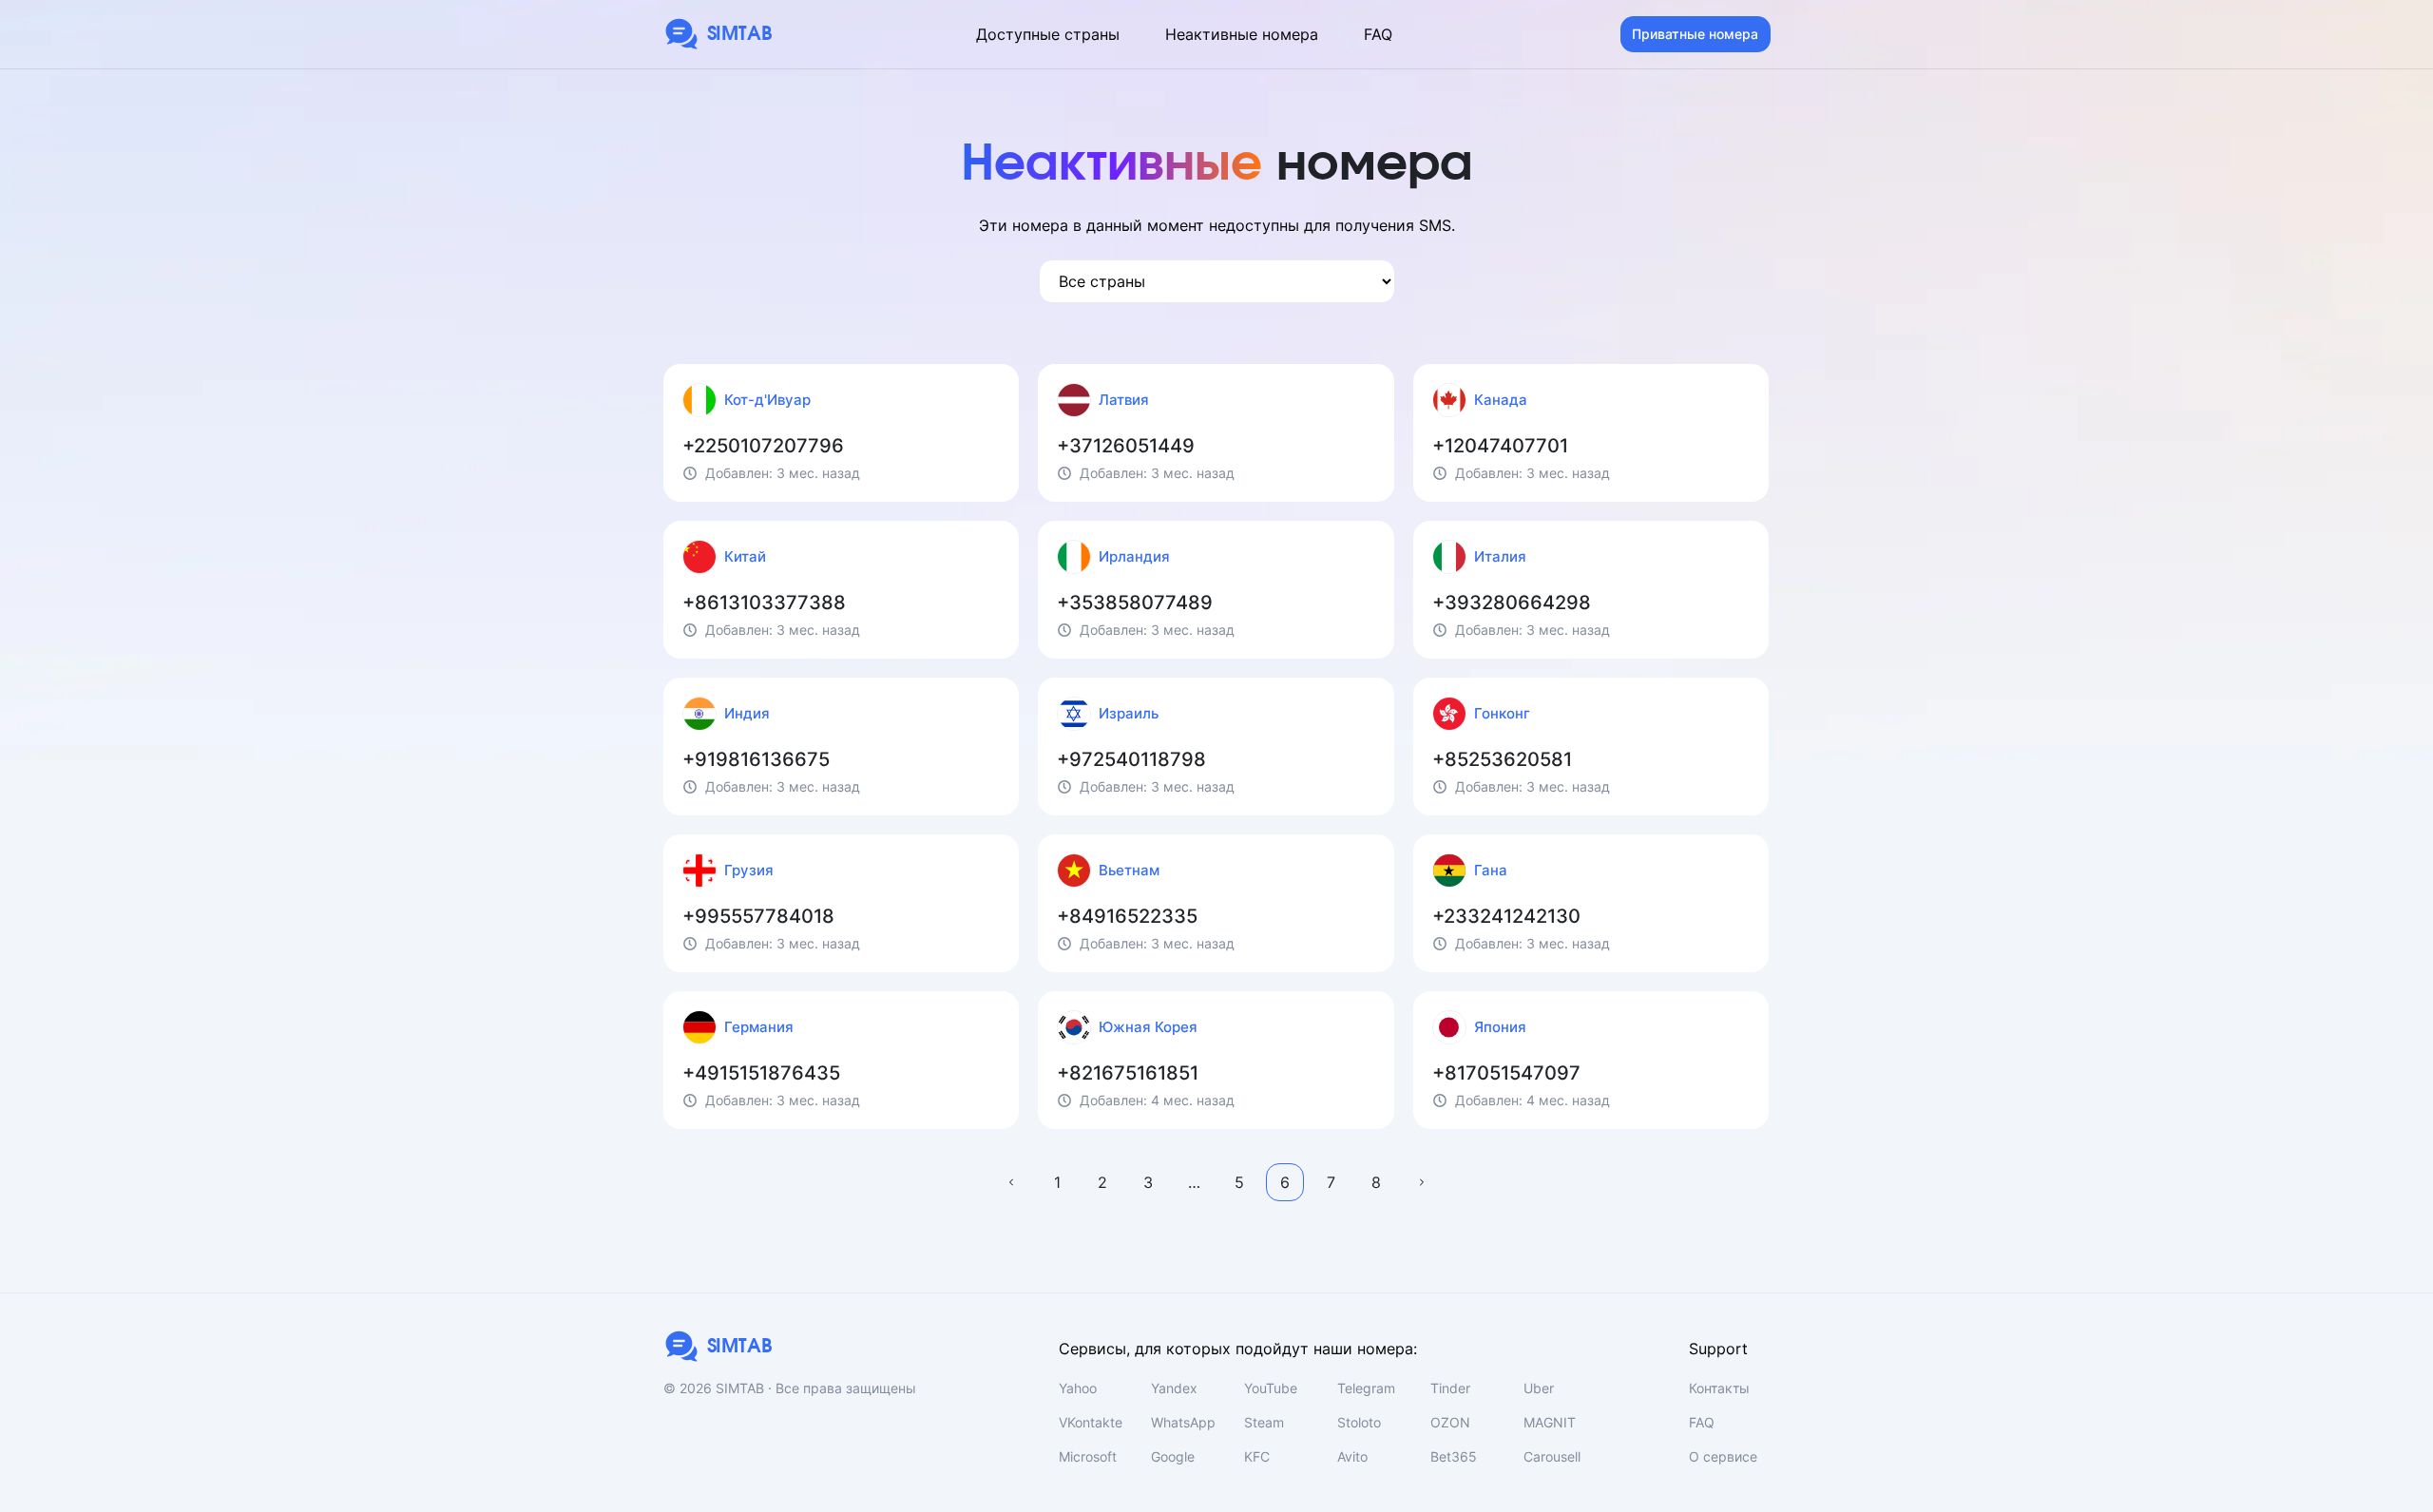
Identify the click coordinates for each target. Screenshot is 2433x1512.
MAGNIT (1550, 1422)
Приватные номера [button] (1695, 34)
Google (1173, 1456)
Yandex (1174, 1388)
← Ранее (1011, 1182)
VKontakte (1091, 1422)
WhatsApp (1183, 1422)
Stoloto (1359, 1422)
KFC (1257, 1456)
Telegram (1366, 1388)
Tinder (1450, 1388)
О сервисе (1723, 1456)
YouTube (1271, 1388)
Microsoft (1088, 1456)
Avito (1352, 1456)
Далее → (1422, 1182)
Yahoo (1078, 1388)
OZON (1450, 1422)
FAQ (1378, 34)
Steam (1264, 1422)
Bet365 (1454, 1456)
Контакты (1719, 1388)
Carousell (1552, 1456)
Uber (1539, 1388)
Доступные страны (1048, 34)
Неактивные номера (1242, 34)
